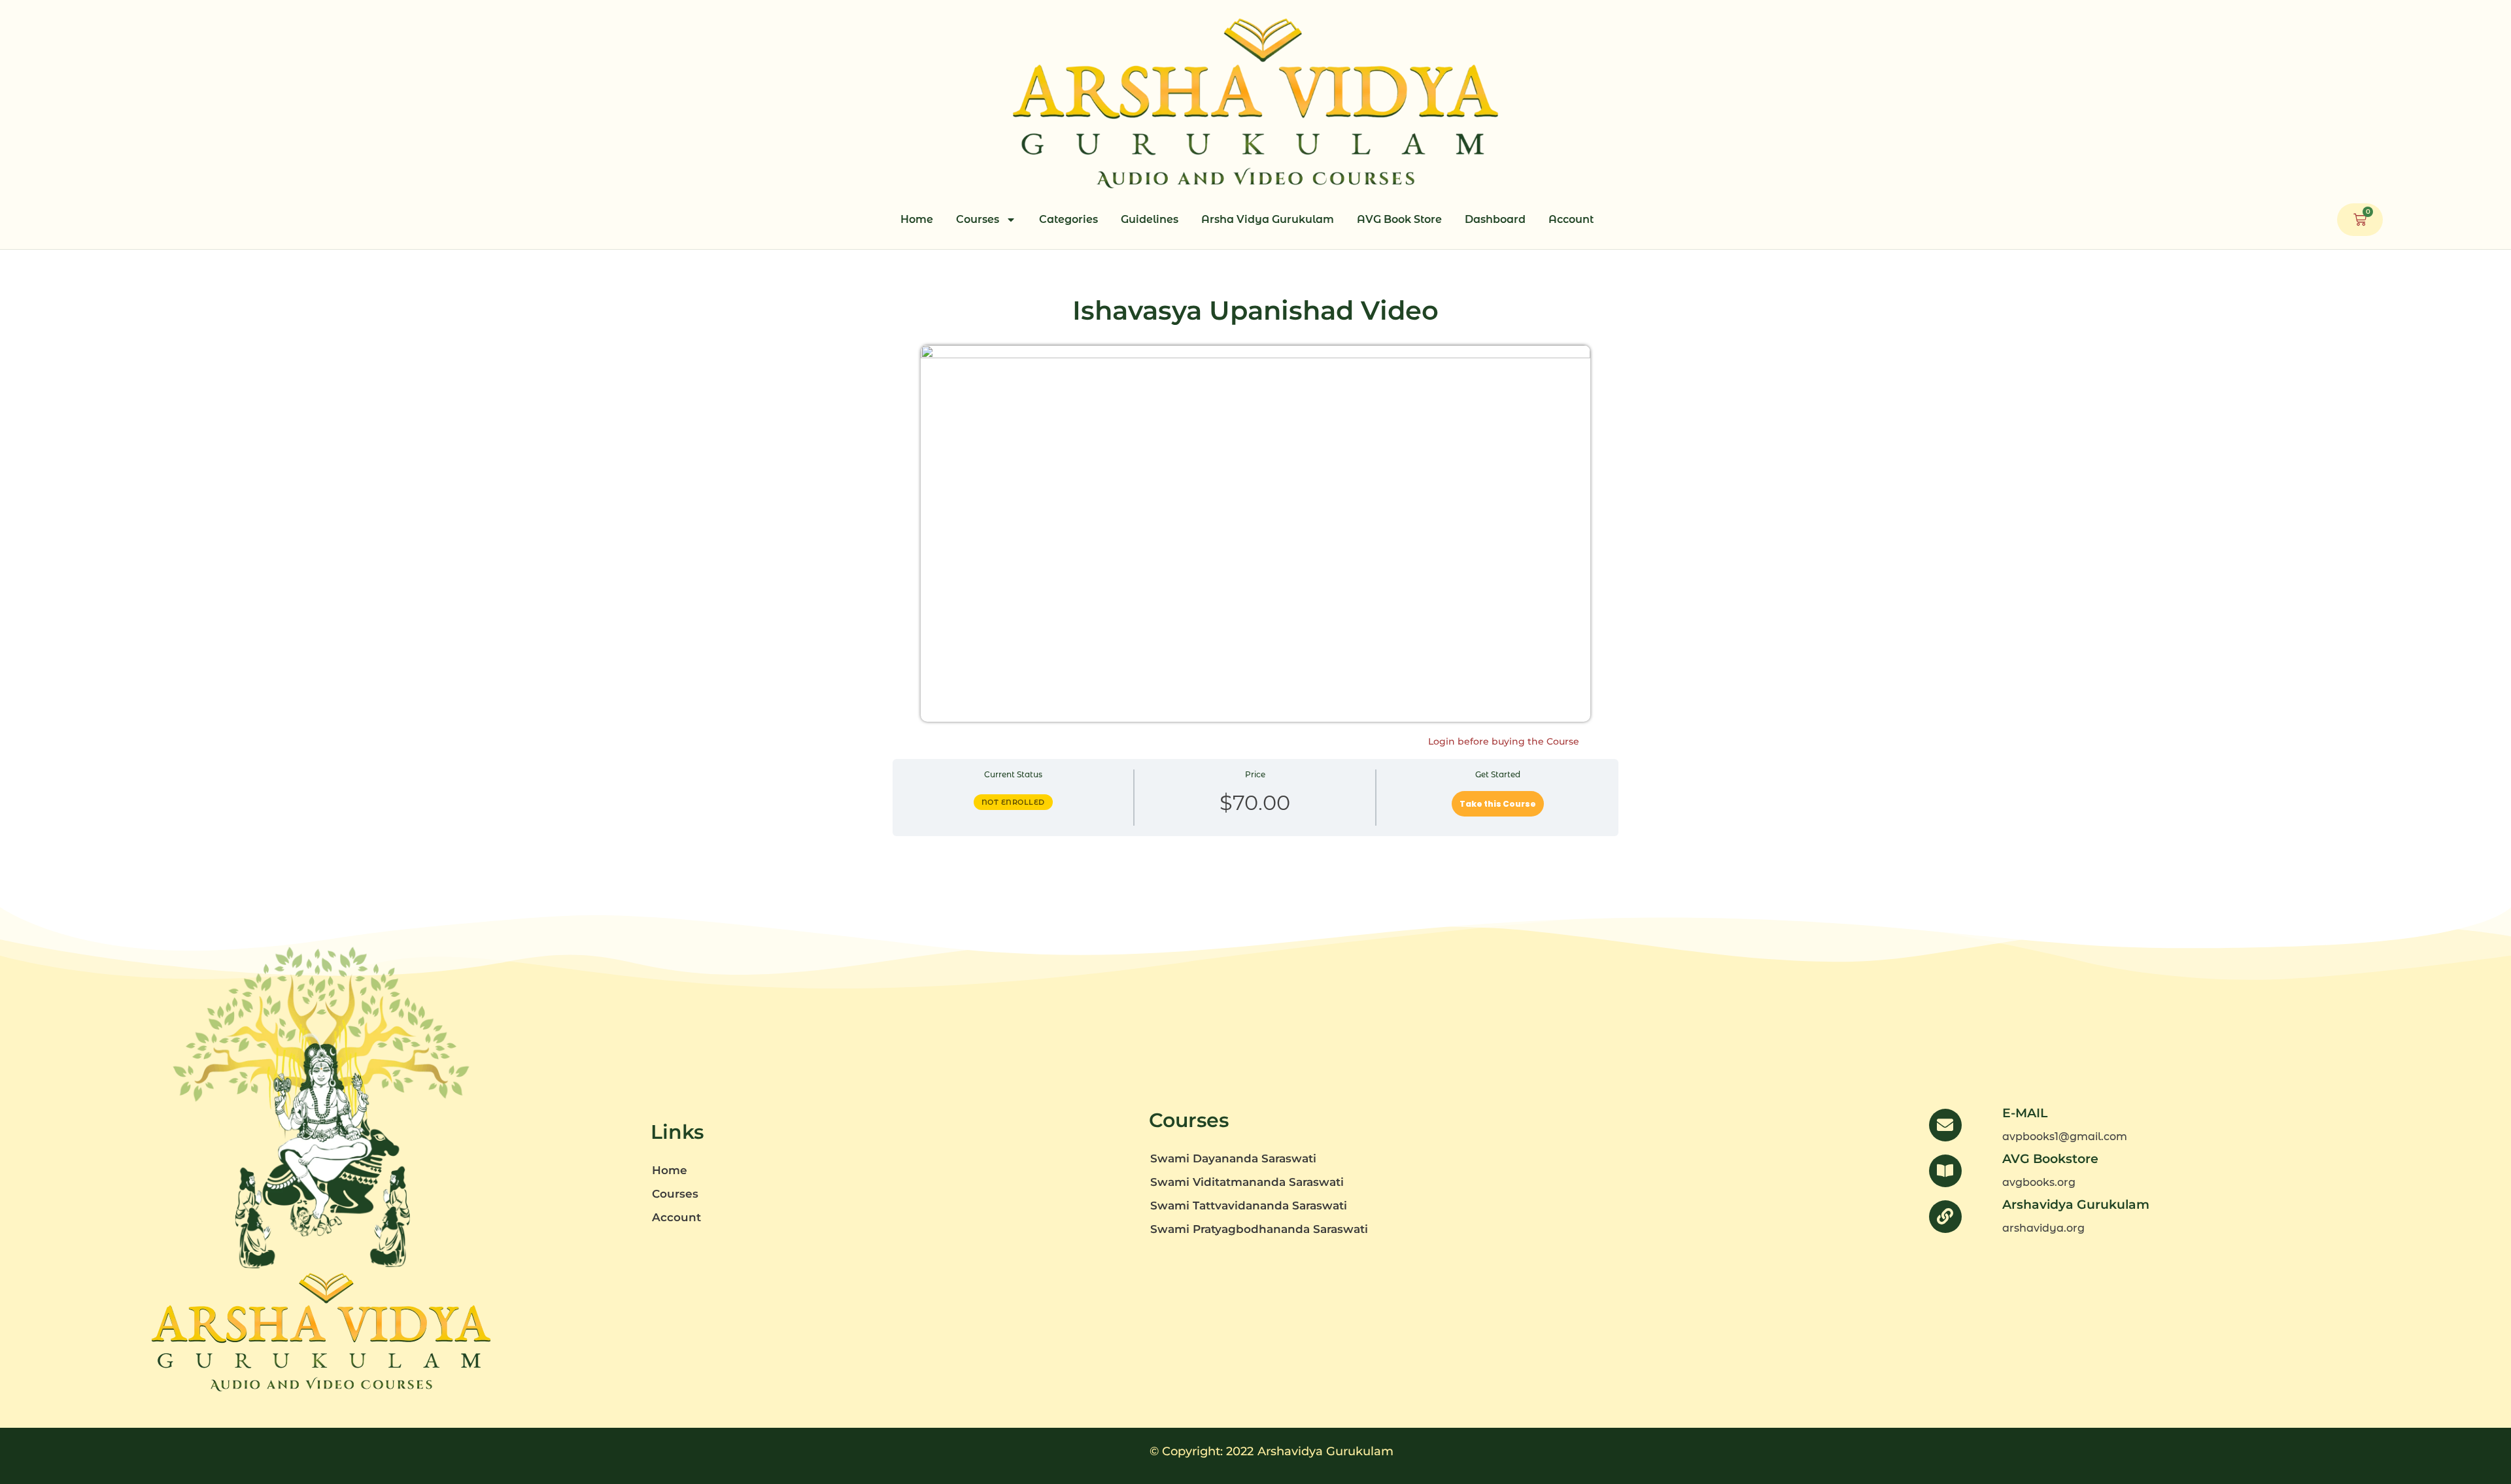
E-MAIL (2025, 1113)
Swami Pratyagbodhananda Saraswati (1259, 1229)
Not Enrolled (1013, 802)
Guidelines (1150, 219)
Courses (978, 219)
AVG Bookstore (2050, 1159)
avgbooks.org (2039, 1182)
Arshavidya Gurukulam (2076, 1205)
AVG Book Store (1399, 219)
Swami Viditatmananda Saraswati (1247, 1182)
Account (1571, 219)
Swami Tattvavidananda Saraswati (1249, 1206)
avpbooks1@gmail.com (2065, 1137)
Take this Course (1498, 804)
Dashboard (1495, 219)
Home (917, 219)
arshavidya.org (2043, 1228)
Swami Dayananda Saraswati (1233, 1158)
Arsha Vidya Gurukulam (1268, 219)
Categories (1068, 219)
